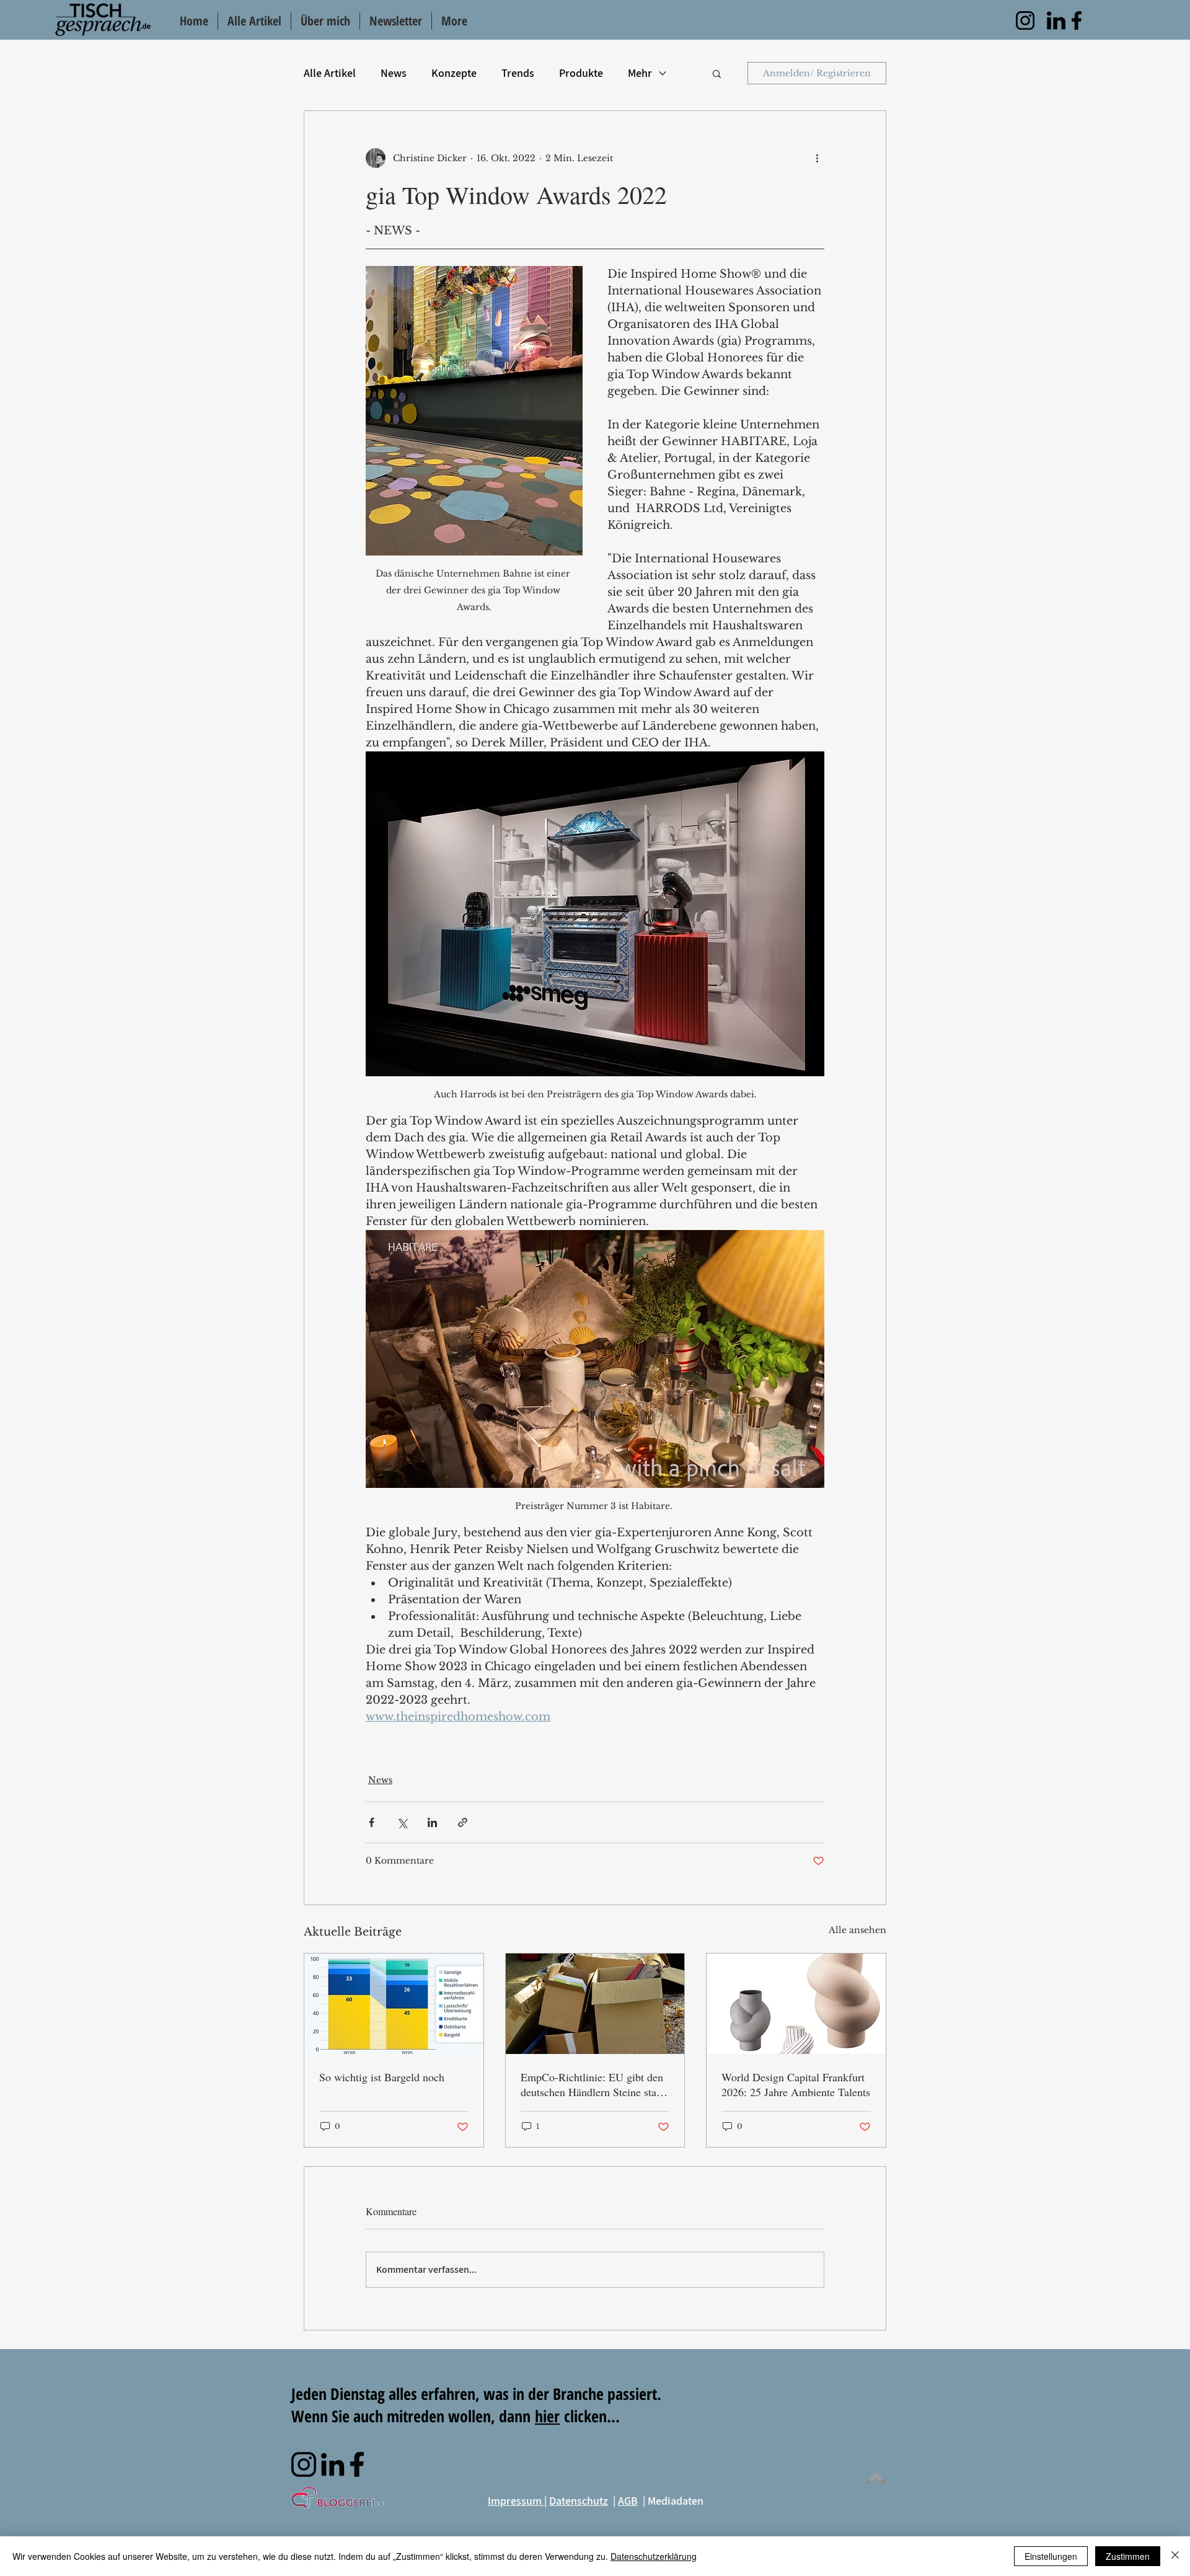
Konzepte (454, 73)
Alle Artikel (330, 73)
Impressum (516, 2501)
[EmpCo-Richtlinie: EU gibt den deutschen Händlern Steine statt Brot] (595, 2004)
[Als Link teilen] (463, 1822)
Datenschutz (579, 2501)
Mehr (640, 73)
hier (547, 2416)
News (394, 73)
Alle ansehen (857, 1930)
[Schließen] (1175, 2556)
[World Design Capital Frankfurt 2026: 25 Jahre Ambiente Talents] (796, 2004)
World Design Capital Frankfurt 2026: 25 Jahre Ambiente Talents (796, 2084)
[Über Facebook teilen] (372, 1822)
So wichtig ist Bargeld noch (382, 2077)
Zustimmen (1128, 2556)
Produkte (581, 73)
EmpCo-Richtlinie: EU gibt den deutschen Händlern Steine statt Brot (592, 2084)
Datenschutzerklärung (654, 2556)
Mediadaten (676, 2501)
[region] (1025, 20)
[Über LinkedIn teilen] (432, 1822)
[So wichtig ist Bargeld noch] (394, 2004)
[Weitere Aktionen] (817, 158)
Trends (518, 73)
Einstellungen (1051, 2556)
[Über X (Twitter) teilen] (402, 1822)
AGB (628, 2501)
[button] (717, 73)
